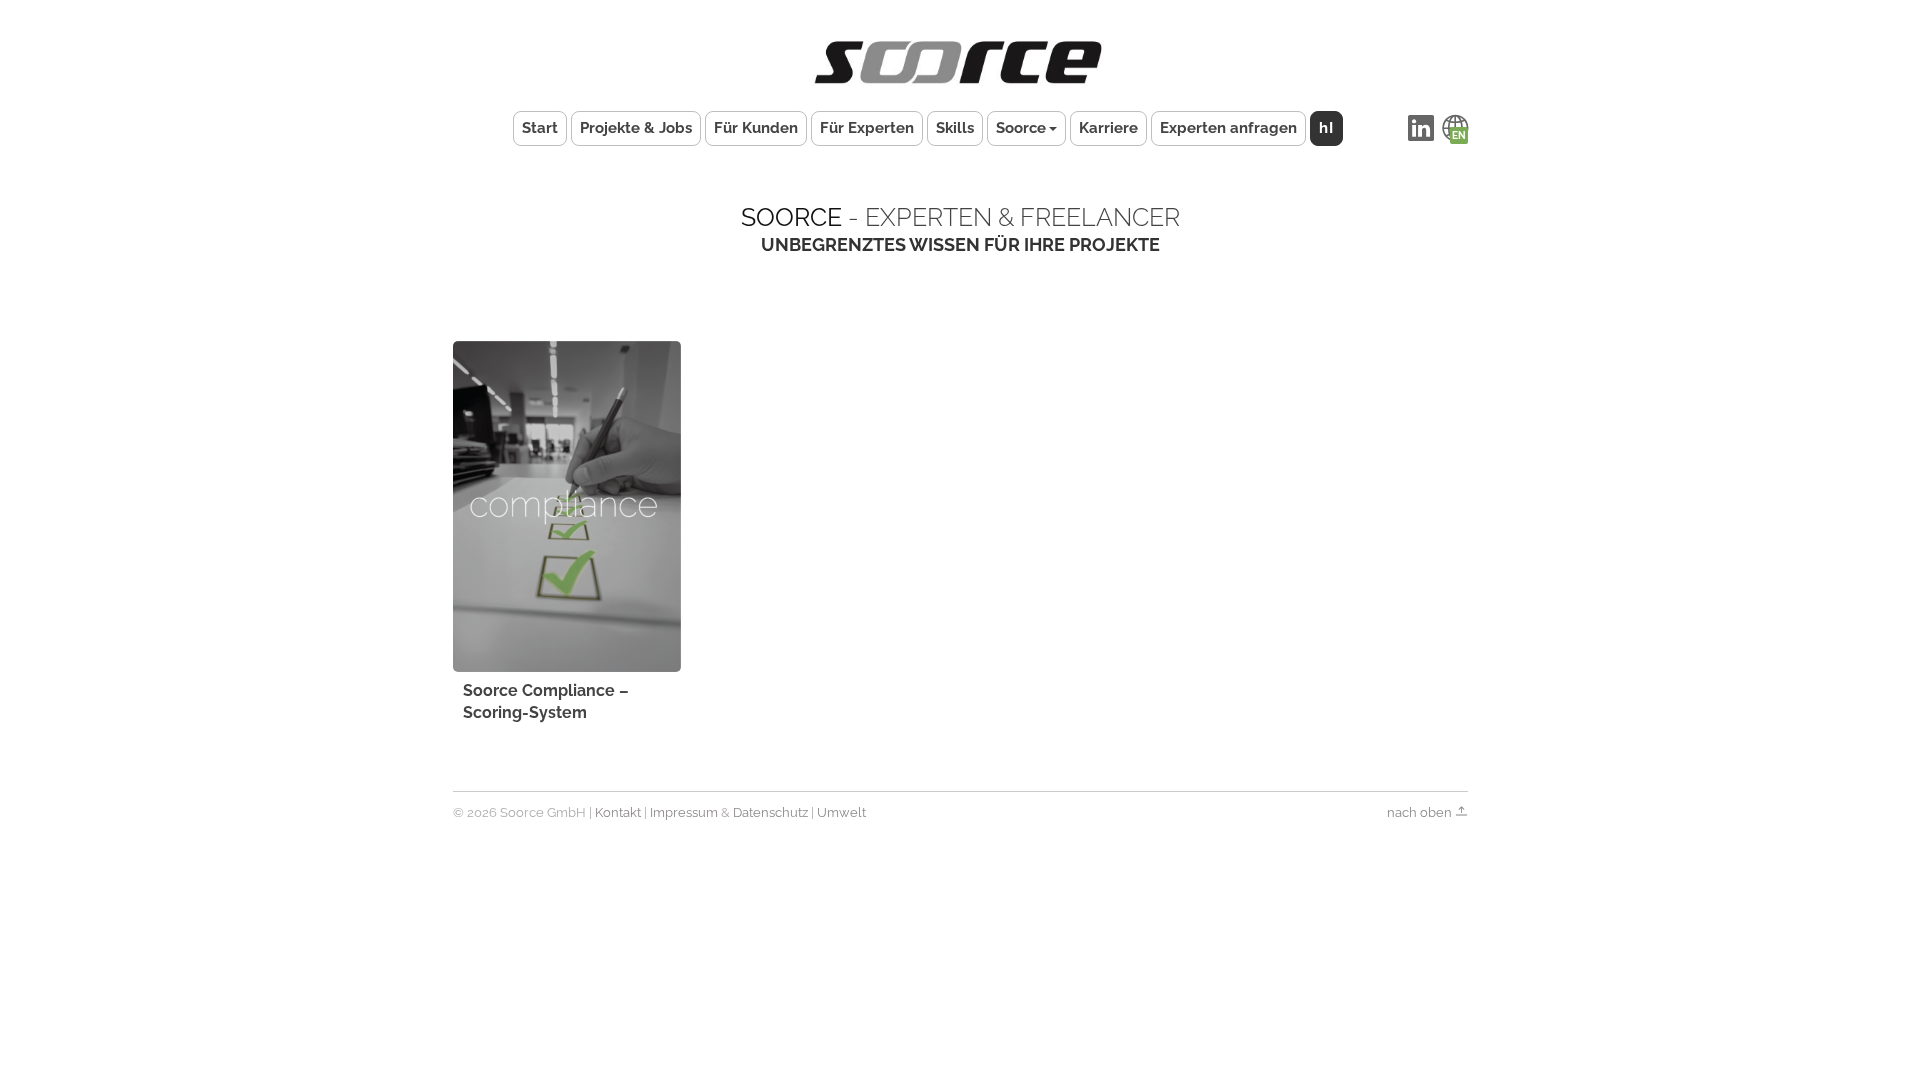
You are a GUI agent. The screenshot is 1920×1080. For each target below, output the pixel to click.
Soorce (1021, 128)
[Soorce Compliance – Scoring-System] (567, 506)
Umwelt (841, 812)
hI (1326, 128)
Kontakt (618, 812)
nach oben (1421, 812)
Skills (955, 128)
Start (540, 128)
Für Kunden (756, 128)
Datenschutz (770, 812)
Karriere (1108, 128)
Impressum (684, 812)
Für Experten (867, 128)
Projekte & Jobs (636, 128)
